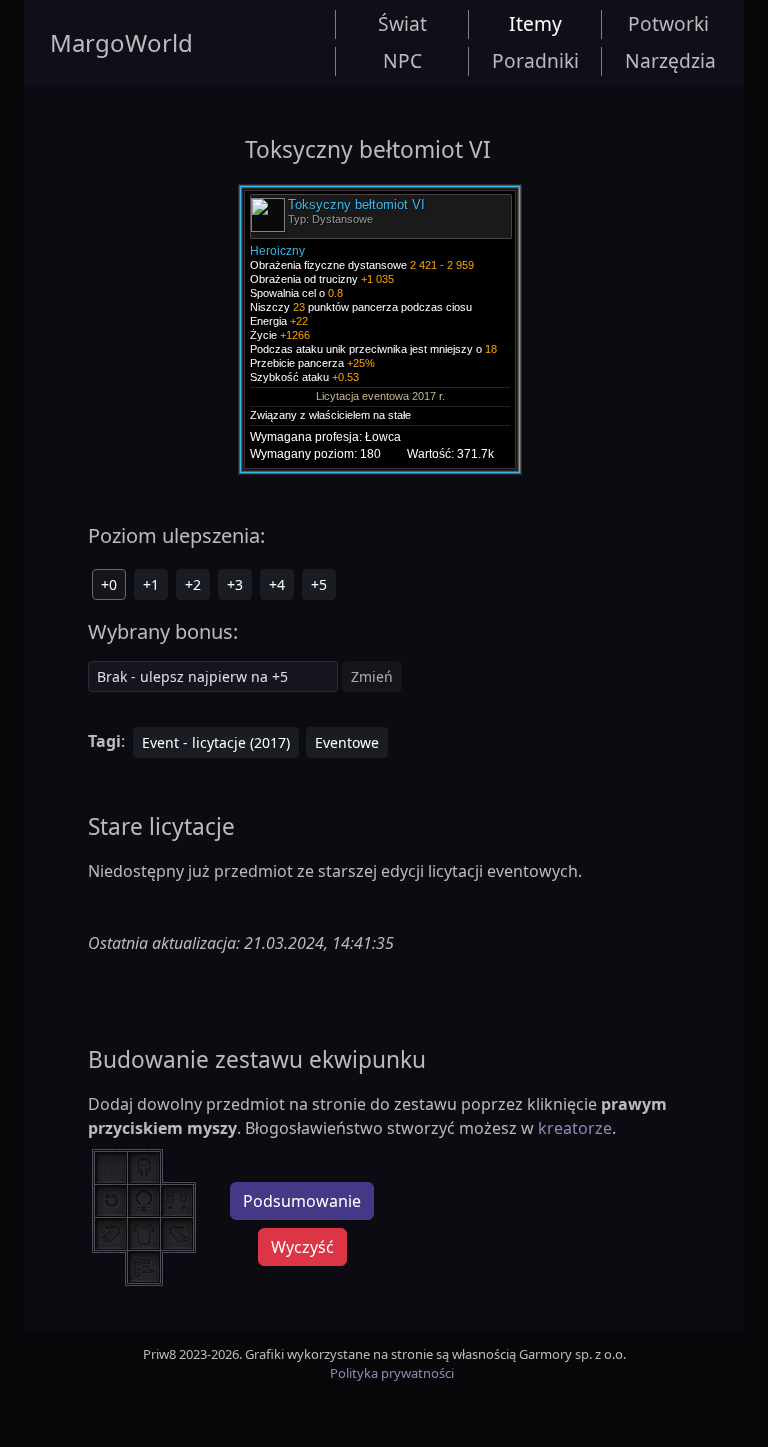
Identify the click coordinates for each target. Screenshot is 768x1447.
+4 (277, 584)
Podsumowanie (302, 1201)
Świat (402, 23)
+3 (235, 584)
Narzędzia (670, 60)
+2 (193, 584)
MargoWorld (121, 42)
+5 (319, 584)
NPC (402, 60)
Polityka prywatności (392, 1373)
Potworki (668, 23)
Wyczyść (302, 1247)
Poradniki (535, 60)
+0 (109, 584)
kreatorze (575, 1128)
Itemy (535, 23)
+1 (151, 584)
